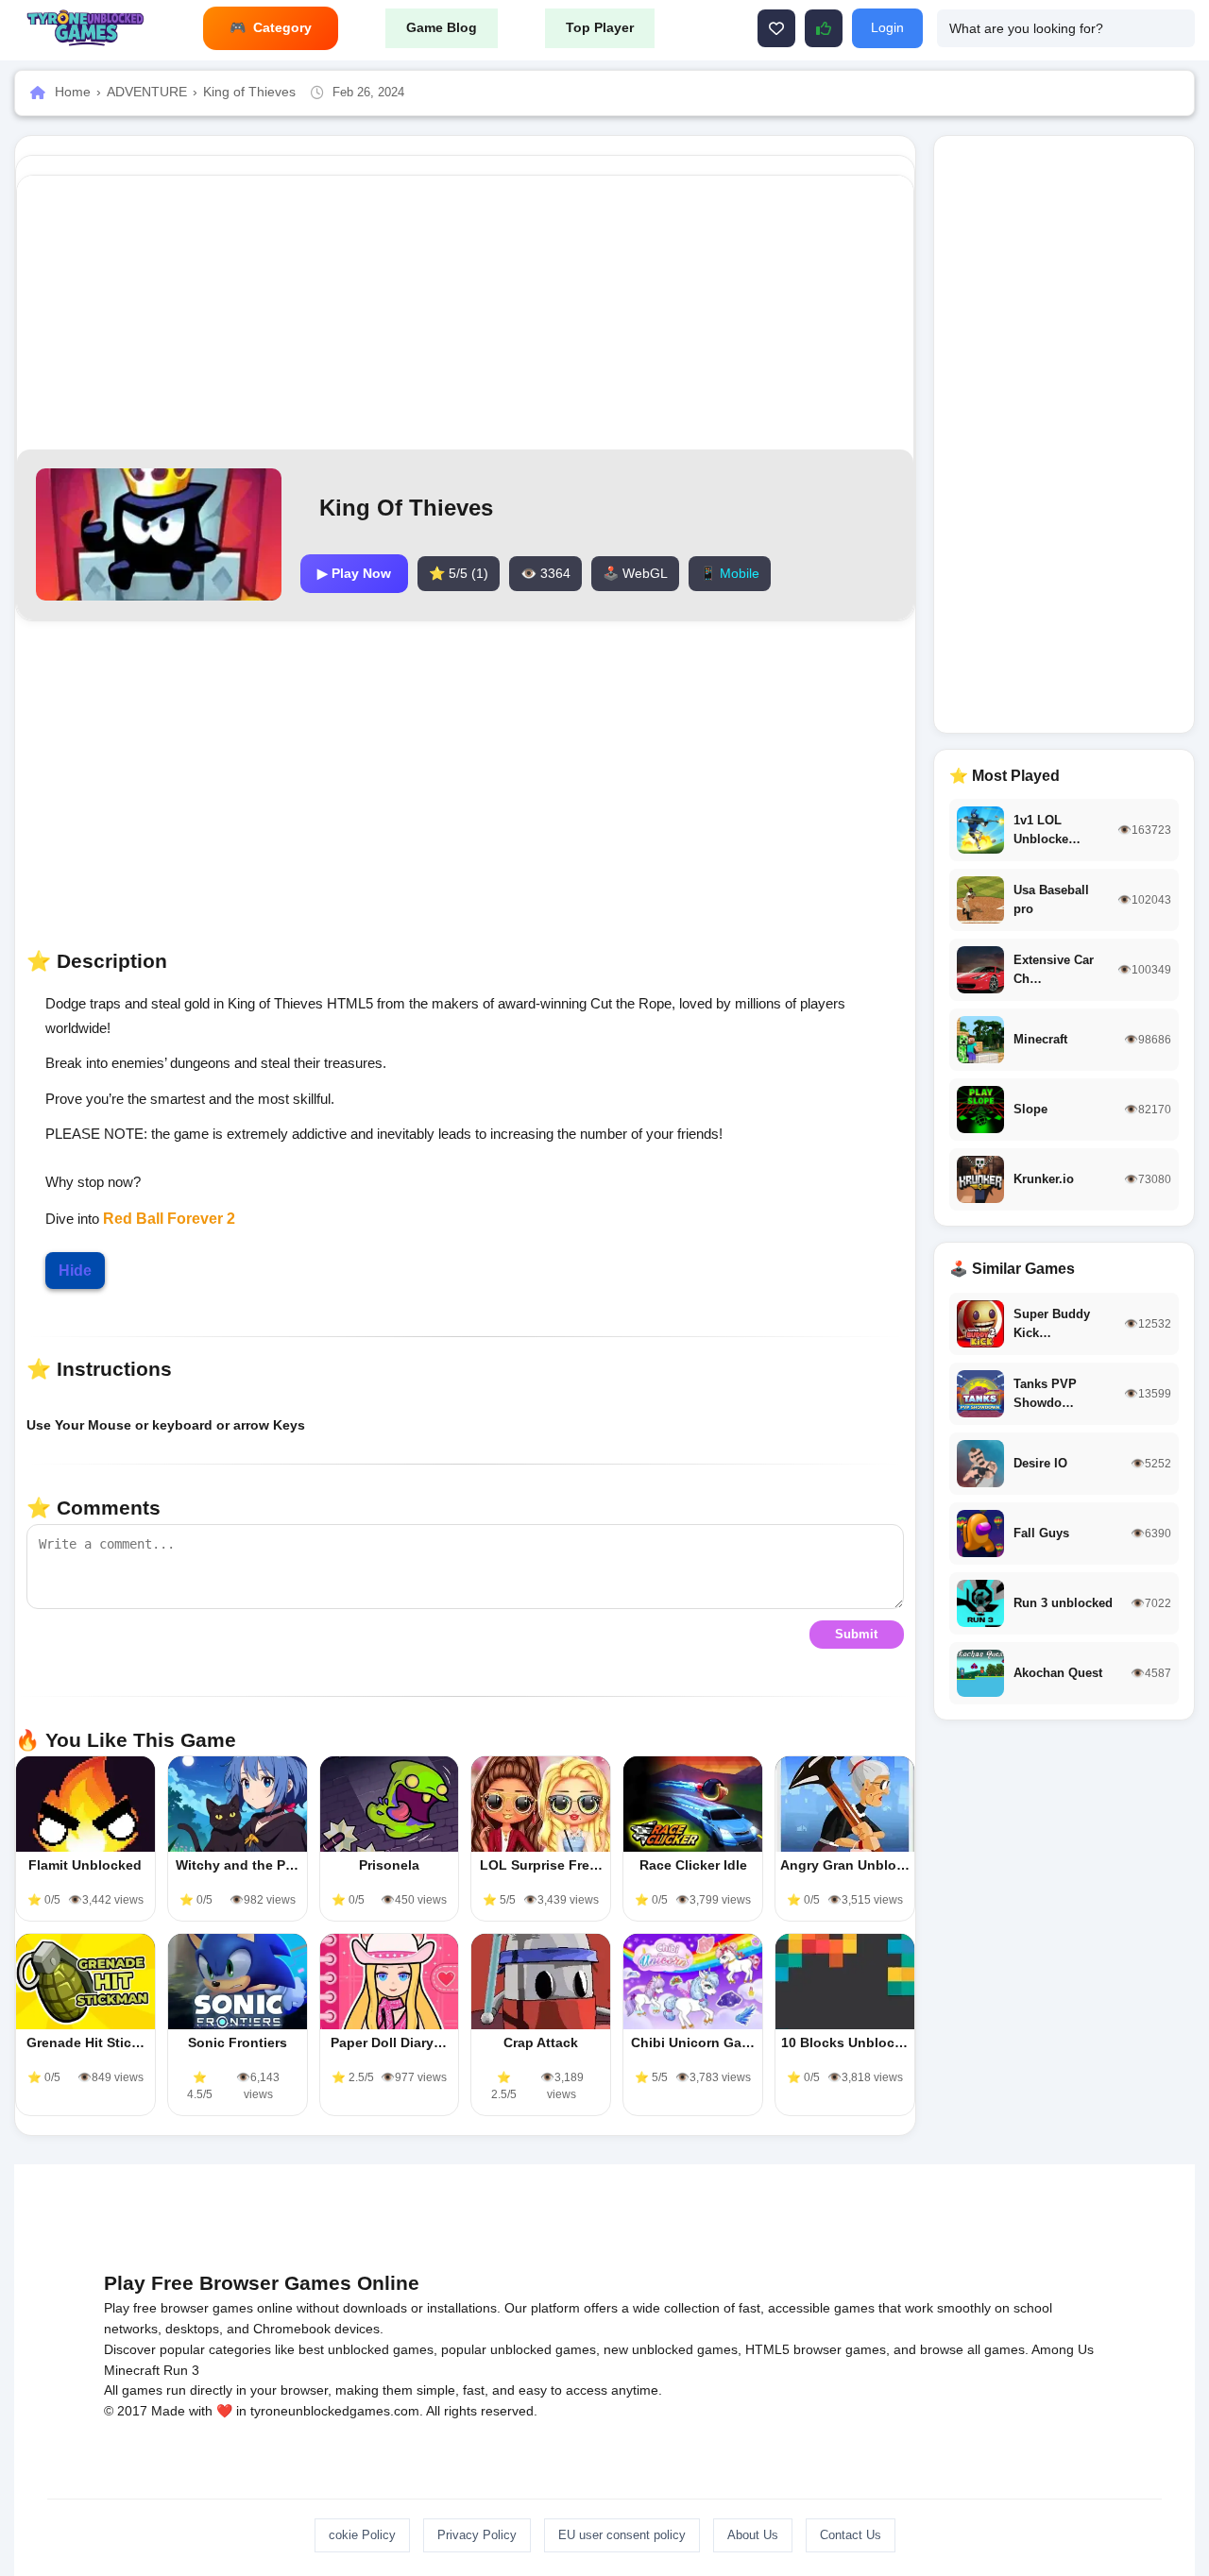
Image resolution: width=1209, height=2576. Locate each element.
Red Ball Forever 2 (169, 1219)
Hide (75, 1271)
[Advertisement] (465, 313)
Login (887, 27)
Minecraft (132, 2370)
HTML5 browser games (816, 2349)
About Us (753, 2535)
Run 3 (181, 2370)
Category (282, 27)
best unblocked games (366, 2349)
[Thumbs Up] (824, 28)
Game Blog (442, 27)
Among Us (1063, 2349)
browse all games (972, 2349)
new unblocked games (671, 2349)
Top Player (600, 27)
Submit (856, 1634)
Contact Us (851, 2535)
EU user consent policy (622, 2535)
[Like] (776, 28)
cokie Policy (362, 2535)
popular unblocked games (519, 2349)
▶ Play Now (354, 573)
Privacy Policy (477, 2535)
